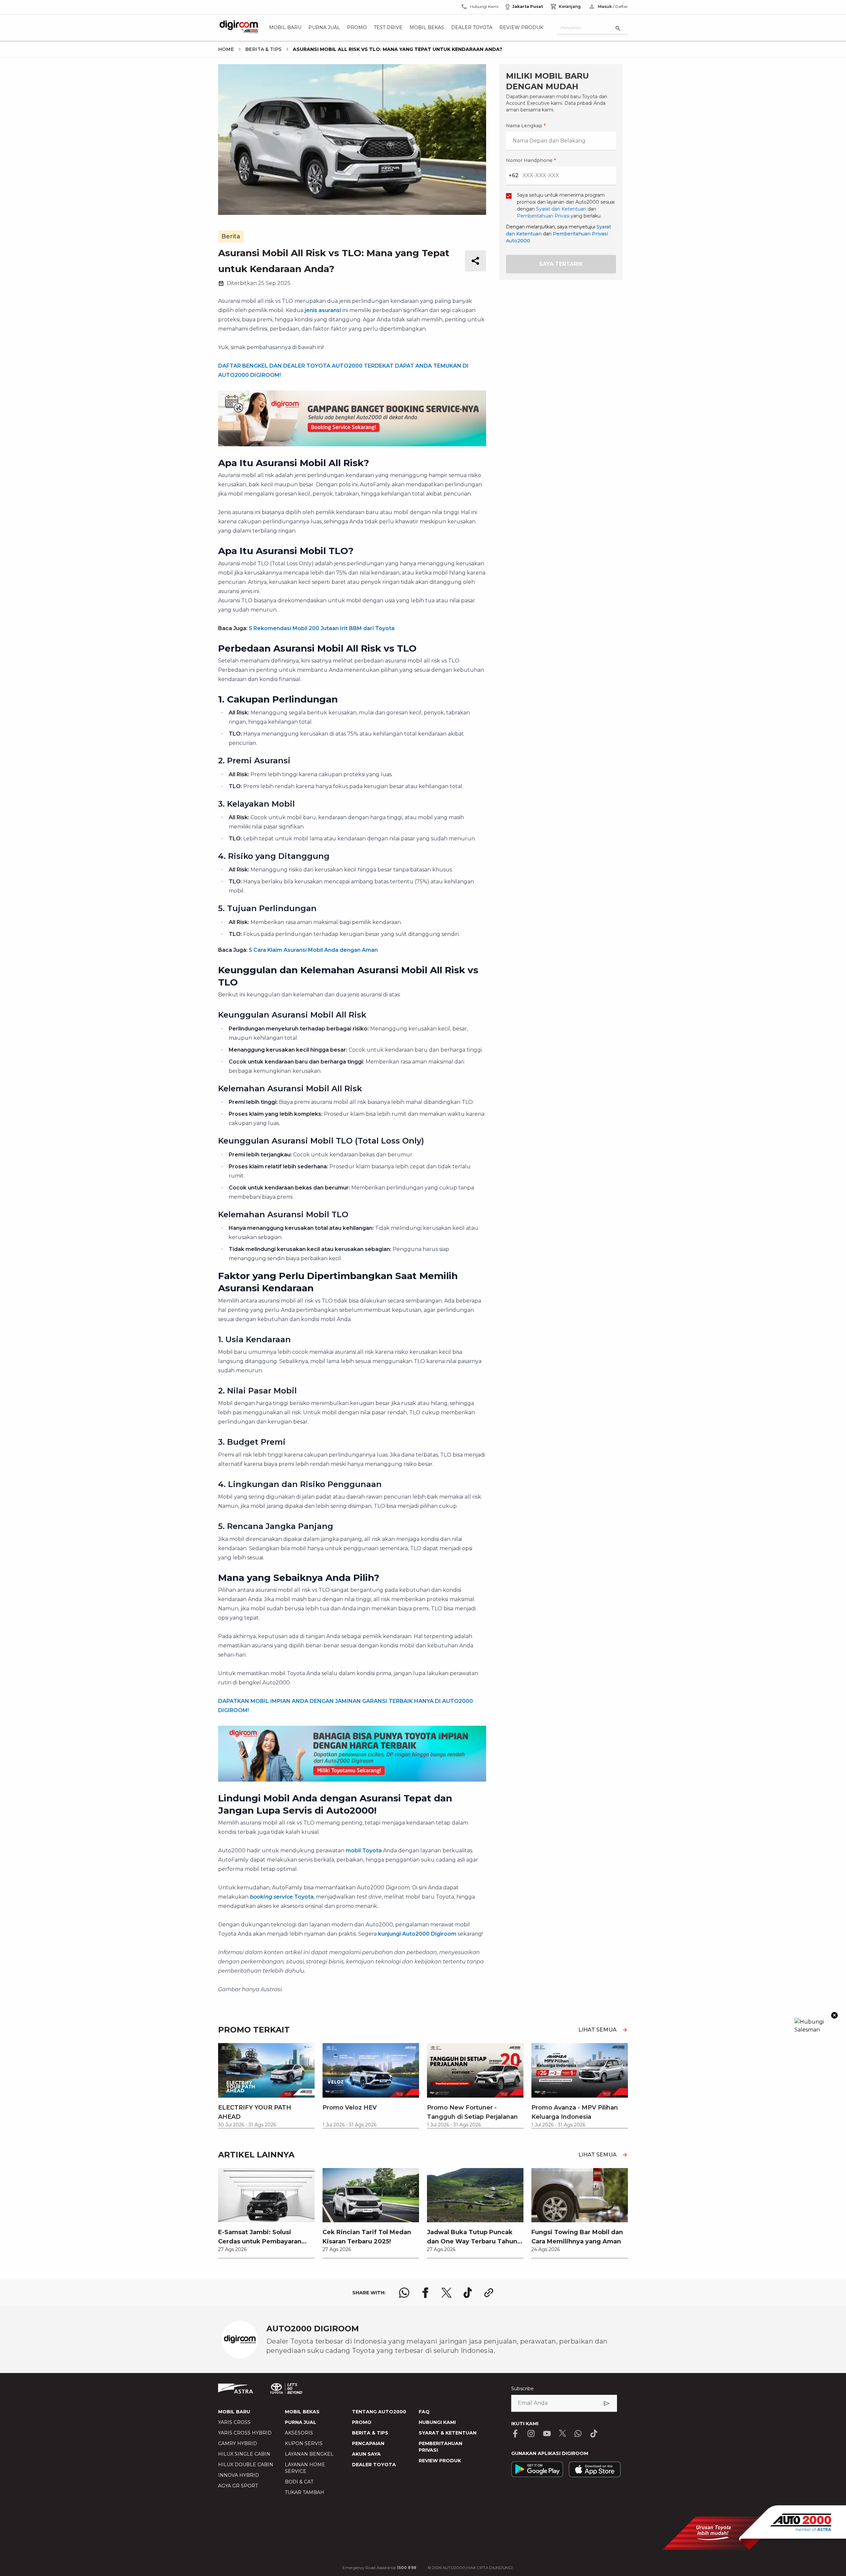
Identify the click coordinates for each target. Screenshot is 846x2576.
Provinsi (337, 1206)
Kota (333, 1241)
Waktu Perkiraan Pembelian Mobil (368, 1345)
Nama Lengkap (345, 1166)
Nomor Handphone (450, 1166)
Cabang (336, 1276)
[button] (423, 1130)
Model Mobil (342, 1310)
